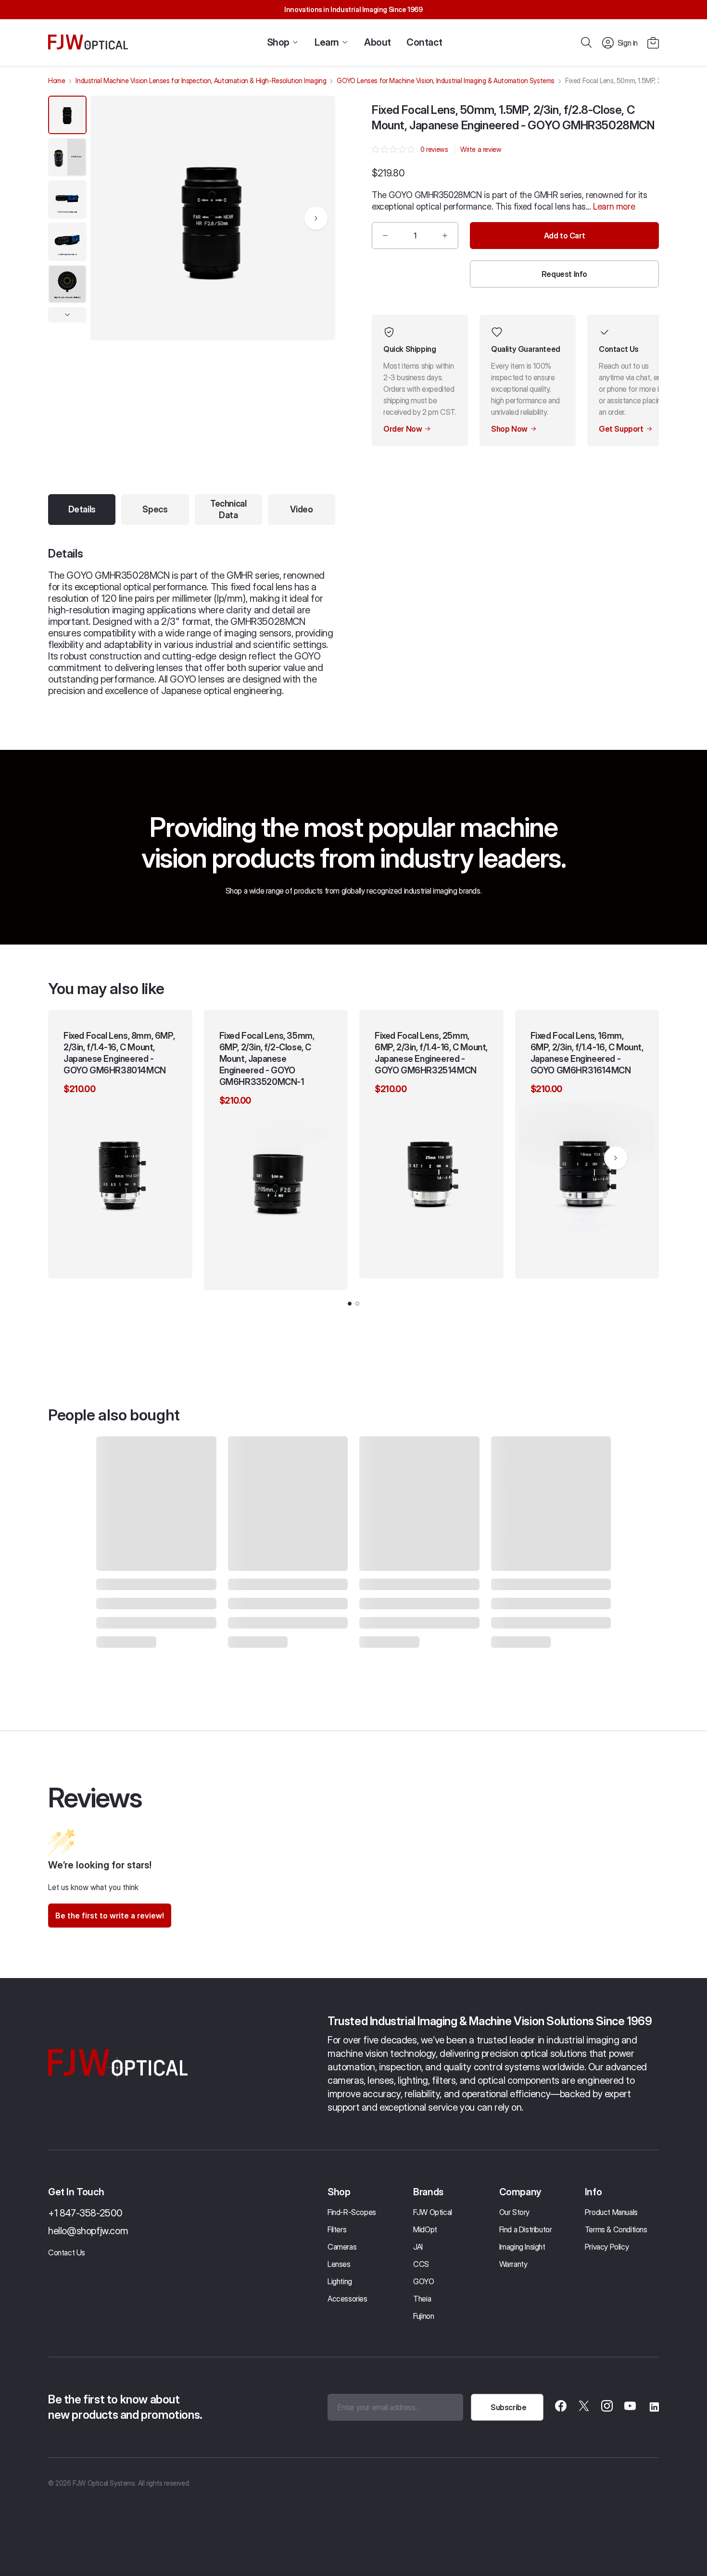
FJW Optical (433, 2212)
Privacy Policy (607, 2247)
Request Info (564, 274)
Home (57, 81)
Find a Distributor (526, 2229)
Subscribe (508, 2407)
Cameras (342, 2247)
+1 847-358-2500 (85, 2213)
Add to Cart (565, 236)
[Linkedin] (653, 2407)
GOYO (423, 2281)
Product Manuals (611, 2212)
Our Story (514, 2212)
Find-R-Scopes (352, 2212)
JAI (418, 2247)
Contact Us (67, 2252)
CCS (421, 2264)
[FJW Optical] (88, 43)
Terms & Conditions (616, 2229)
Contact (424, 42)
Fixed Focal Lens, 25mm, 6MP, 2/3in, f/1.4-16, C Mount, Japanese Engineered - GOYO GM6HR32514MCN (431, 1053)
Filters (337, 2229)
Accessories (347, 2299)
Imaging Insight (522, 2247)
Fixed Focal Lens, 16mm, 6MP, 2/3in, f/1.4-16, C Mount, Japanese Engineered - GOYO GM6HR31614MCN (587, 1053)
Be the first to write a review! (110, 1916)
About (378, 42)
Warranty (513, 2264)
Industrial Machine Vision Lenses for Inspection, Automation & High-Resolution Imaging (201, 81)
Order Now (403, 429)
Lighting (340, 2281)
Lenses (339, 2264)
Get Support (621, 429)
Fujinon (423, 2316)
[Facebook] (561, 2407)
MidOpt (425, 2229)
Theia (422, 2299)
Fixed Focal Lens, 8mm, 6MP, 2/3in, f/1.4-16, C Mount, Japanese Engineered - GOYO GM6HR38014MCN (119, 1053)
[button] (653, 43)
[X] (584, 2407)
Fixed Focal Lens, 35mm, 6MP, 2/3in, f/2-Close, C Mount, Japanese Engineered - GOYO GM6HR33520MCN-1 (267, 1059)
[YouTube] (630, 2407)
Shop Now (509, 429)
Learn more (614, 206)
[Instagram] (607, 2407)
